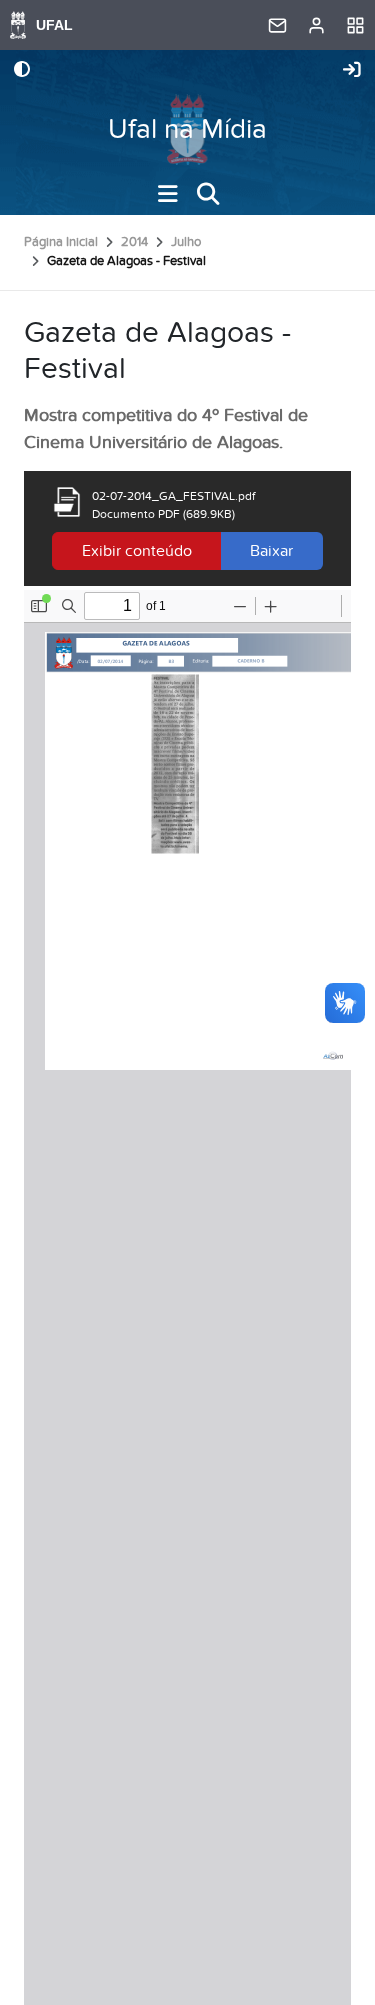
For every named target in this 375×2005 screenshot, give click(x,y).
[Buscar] (208, 194)
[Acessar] (352, 71)
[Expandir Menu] (168, 194)
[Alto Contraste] (22, 71)
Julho (186, 242)
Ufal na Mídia (187, 129)
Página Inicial (61, 242)
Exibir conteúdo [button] (137, 551)
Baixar (271, 551)
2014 (134, 242)
